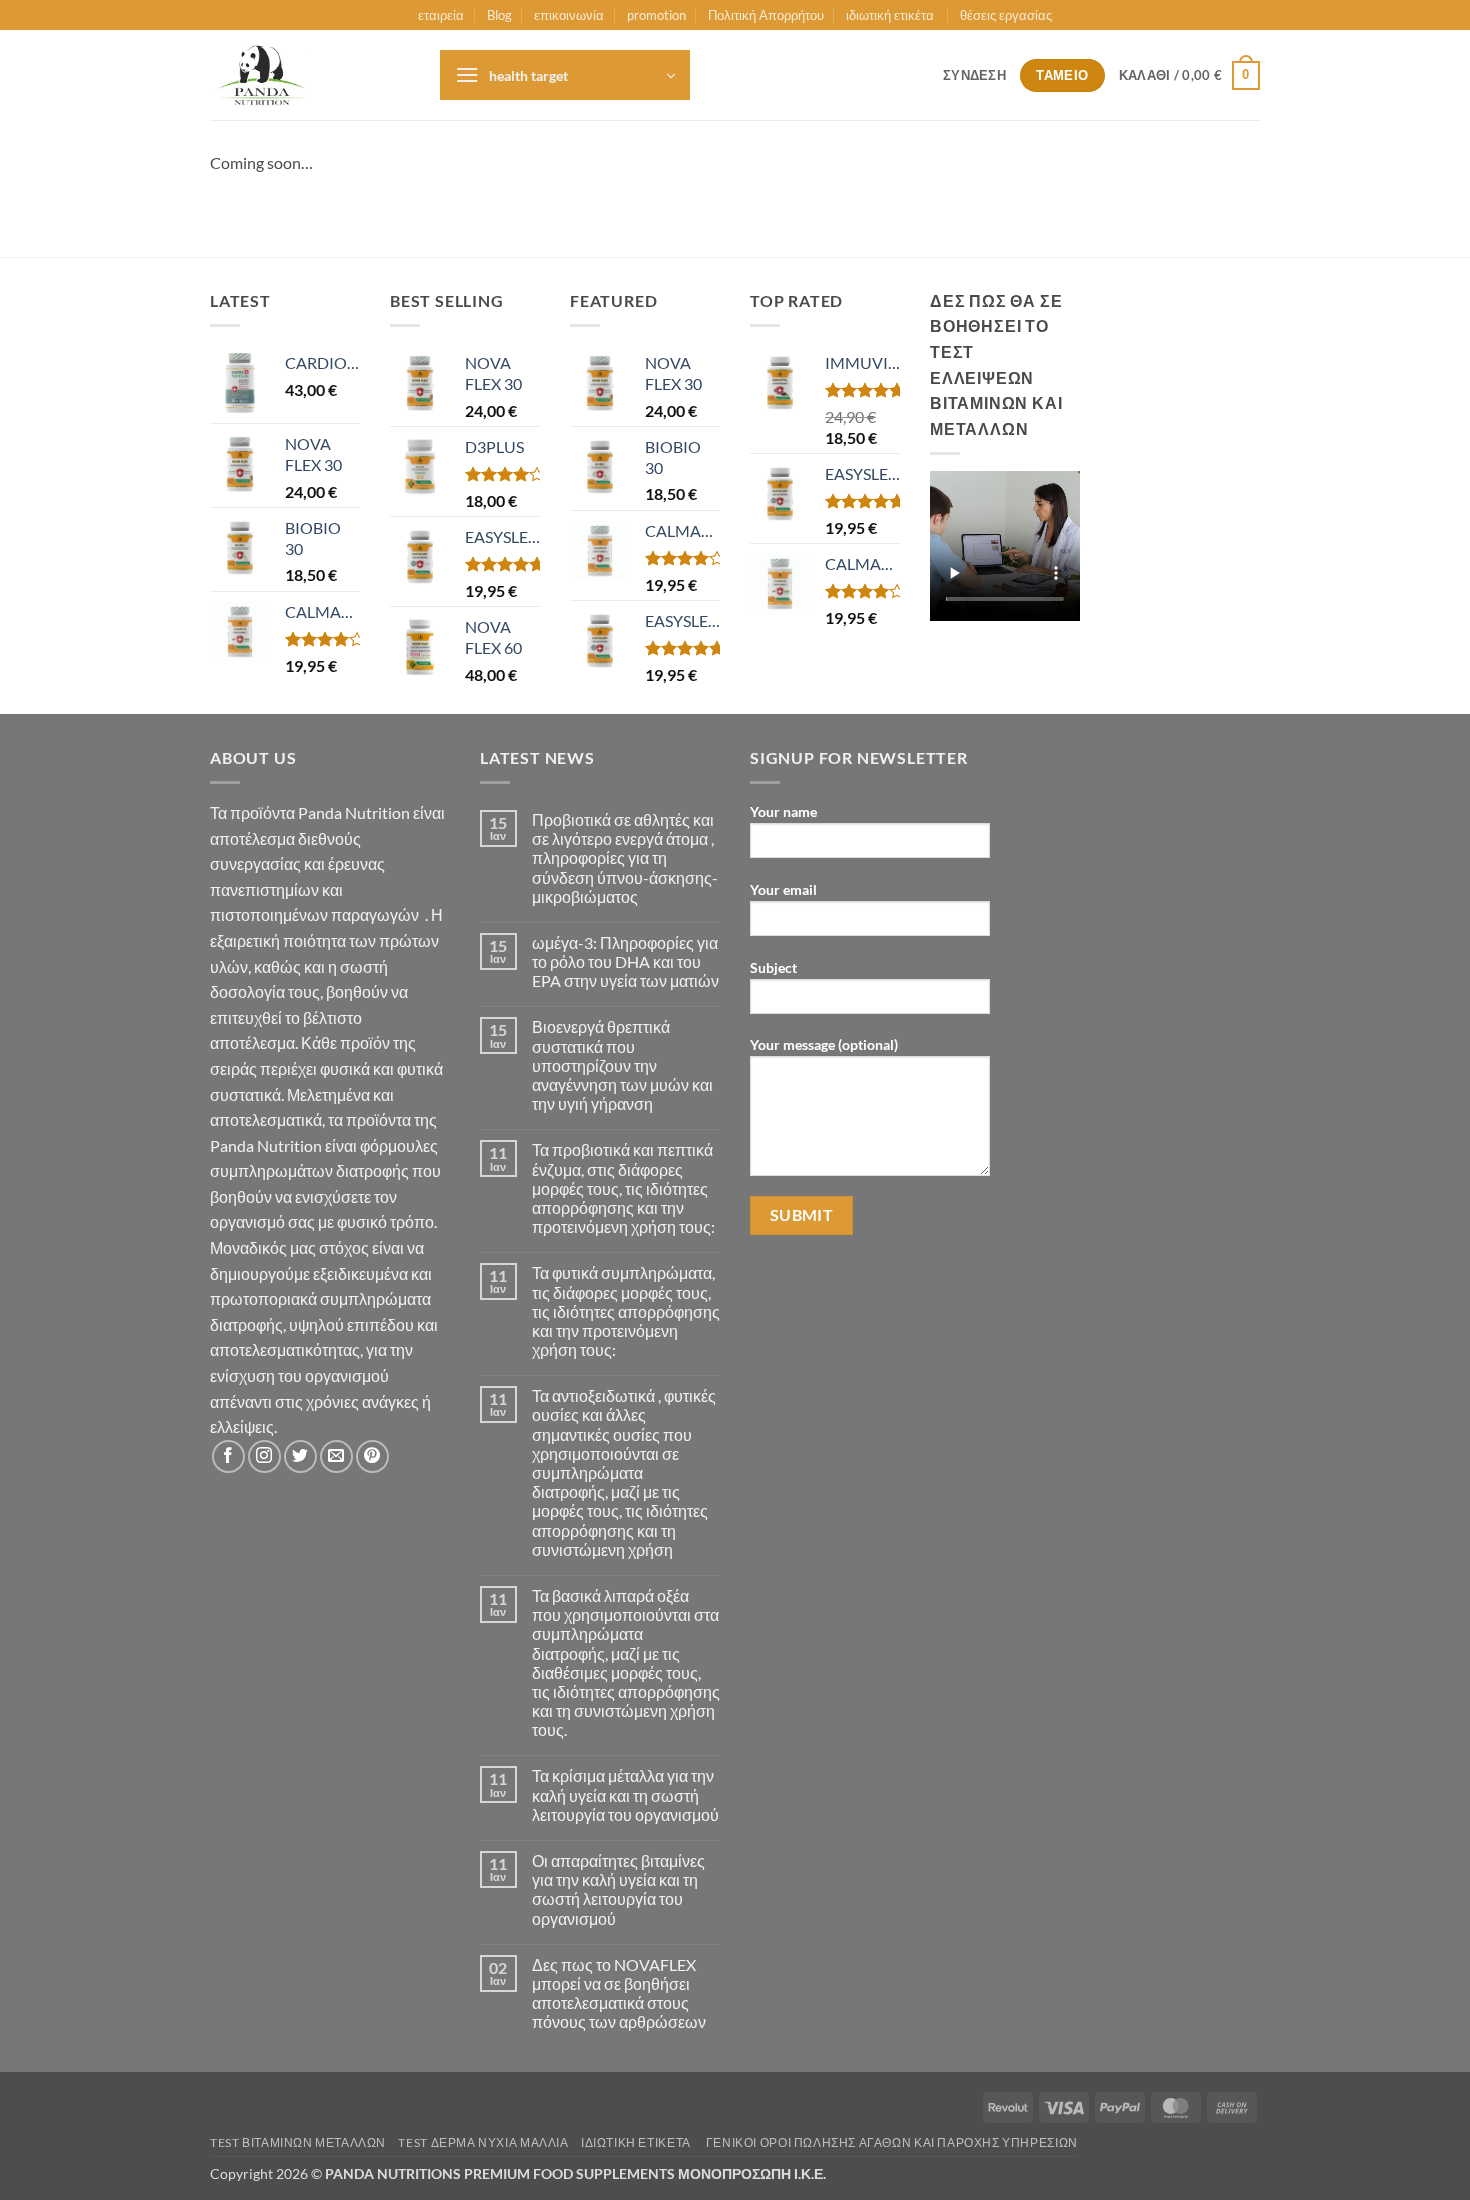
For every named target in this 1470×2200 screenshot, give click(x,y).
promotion (656, 15)
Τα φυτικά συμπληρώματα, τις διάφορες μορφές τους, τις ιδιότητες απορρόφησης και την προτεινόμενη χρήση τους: (626, 1311)
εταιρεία (441, 15)
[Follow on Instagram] (264, 1456)
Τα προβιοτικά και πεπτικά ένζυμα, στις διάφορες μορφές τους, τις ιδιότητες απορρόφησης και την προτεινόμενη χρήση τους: (623, 1188)
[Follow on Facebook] (228, 1456)
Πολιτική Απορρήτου (766, 15)
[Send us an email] (336, 1456)
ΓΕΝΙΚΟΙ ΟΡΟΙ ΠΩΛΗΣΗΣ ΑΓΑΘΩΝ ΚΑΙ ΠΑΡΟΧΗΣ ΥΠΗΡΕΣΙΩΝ (892, 2142)
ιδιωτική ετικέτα (891, 15)
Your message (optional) (824, 1044)
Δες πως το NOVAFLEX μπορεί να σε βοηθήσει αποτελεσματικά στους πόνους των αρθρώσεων (619, 1993)
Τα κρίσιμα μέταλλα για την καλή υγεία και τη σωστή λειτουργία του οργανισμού (625, 1794)
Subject (773, 967)
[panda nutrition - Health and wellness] (310, 75)
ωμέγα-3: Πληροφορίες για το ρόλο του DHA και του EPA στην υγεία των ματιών (625, 961)
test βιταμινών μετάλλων (298, 2142)
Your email (783, 889)
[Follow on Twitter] (300, 1456)
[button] (565, 75)
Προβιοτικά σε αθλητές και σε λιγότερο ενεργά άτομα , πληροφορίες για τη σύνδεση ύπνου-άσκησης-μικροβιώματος (625, 858)
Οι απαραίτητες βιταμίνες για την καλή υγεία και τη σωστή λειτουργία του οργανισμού (618, 1889)
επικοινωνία (569, 15)
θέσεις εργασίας (1006, 15)
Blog (499, 15)
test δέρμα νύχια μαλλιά (483, 2142)
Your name (783, 811)
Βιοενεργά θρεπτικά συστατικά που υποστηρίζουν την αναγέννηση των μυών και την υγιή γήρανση (622, 1065)
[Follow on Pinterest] (372, 1456)
